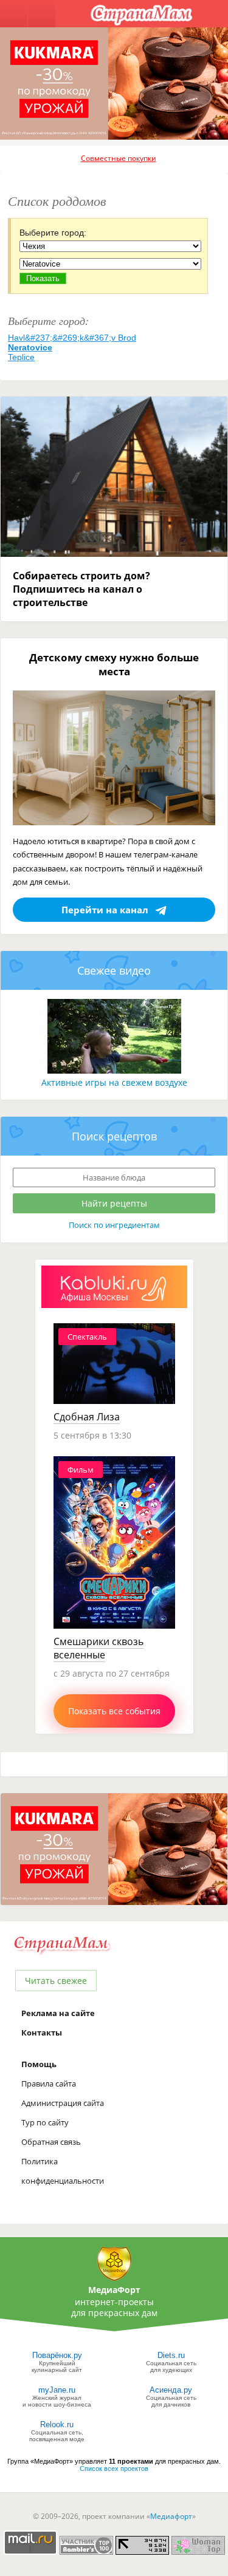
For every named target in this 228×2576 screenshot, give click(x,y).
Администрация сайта (63, 2103)
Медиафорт (171, 2516)
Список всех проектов (114, 2469)
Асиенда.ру (171, 2390)
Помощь (39, 2064)
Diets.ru (171, 2355)
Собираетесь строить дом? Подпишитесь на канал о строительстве (81, 589)
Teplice (21, 357)
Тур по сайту (45, 2122)
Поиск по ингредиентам (114, 1225)
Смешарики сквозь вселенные (98, 1648)
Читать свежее (56, 1981)
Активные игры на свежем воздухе (114, 1082)
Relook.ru (57, 2424)
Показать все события (114, 1711)
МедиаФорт (114, 2290)
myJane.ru (57, 2390)
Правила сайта (49, 2084)
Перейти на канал (105, 910)
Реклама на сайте (58, 2013)
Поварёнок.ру (57, 2355)
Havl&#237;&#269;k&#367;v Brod (72, 338)
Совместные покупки (119, 158)
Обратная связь (51, 2142)
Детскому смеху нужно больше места (114, 664)
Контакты (42, 2033)
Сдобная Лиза (87, 1417)
